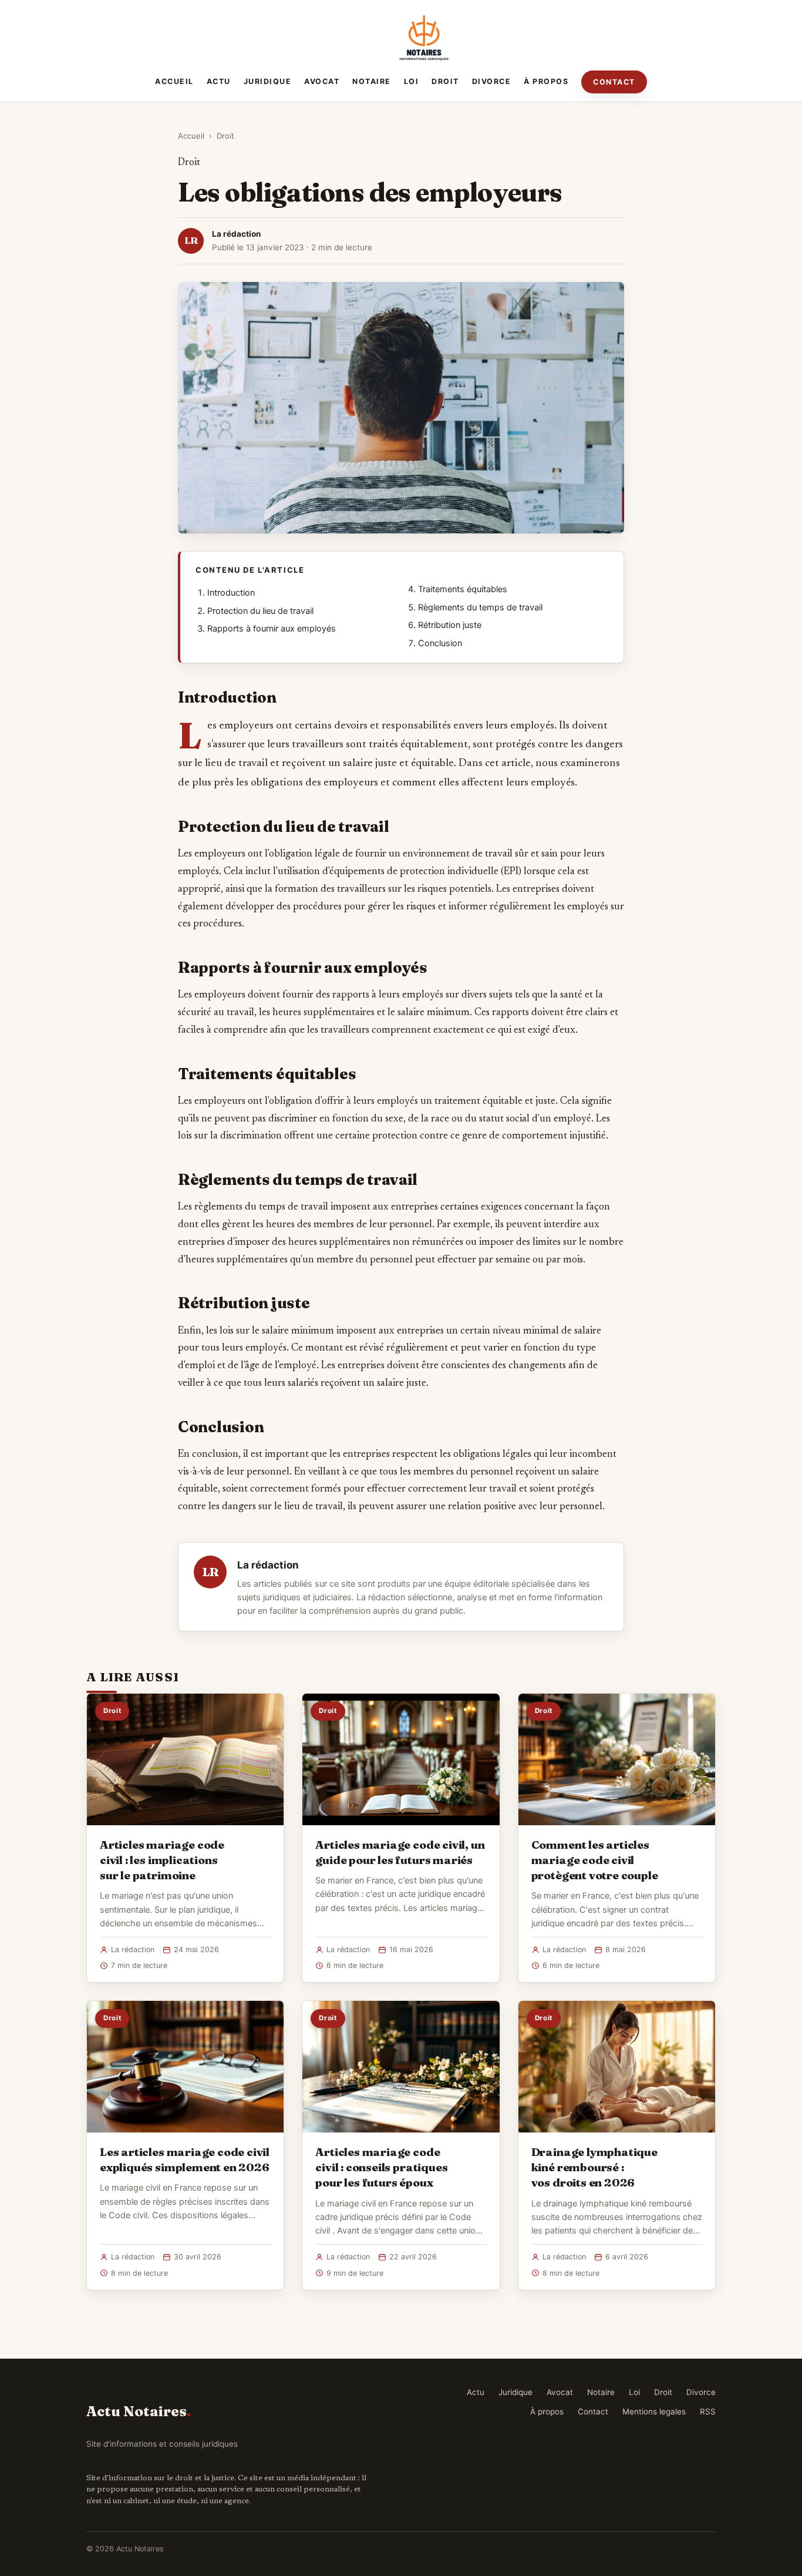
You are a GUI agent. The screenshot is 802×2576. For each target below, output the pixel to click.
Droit (445, 81)
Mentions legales (654, 2412)
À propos (546, 81)
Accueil (174, 81)
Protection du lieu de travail (260, 611)
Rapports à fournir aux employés (272, 629)
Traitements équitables (463, 589)
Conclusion (440, 643)
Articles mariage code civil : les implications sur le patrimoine (162, 1860)
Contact (614, 82)
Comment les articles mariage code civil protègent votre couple (595, 1860)
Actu (219, 81)
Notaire (372, 81)
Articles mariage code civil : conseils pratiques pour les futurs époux (381, 2167)
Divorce (492, 81)
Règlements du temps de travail (480, 607)
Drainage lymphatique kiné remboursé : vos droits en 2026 (594, 2167)
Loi (412, 81)
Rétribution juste (450, 625)
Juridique (268, 81)
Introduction (231, 593)
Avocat (322, 81)
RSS (708, 2412)
